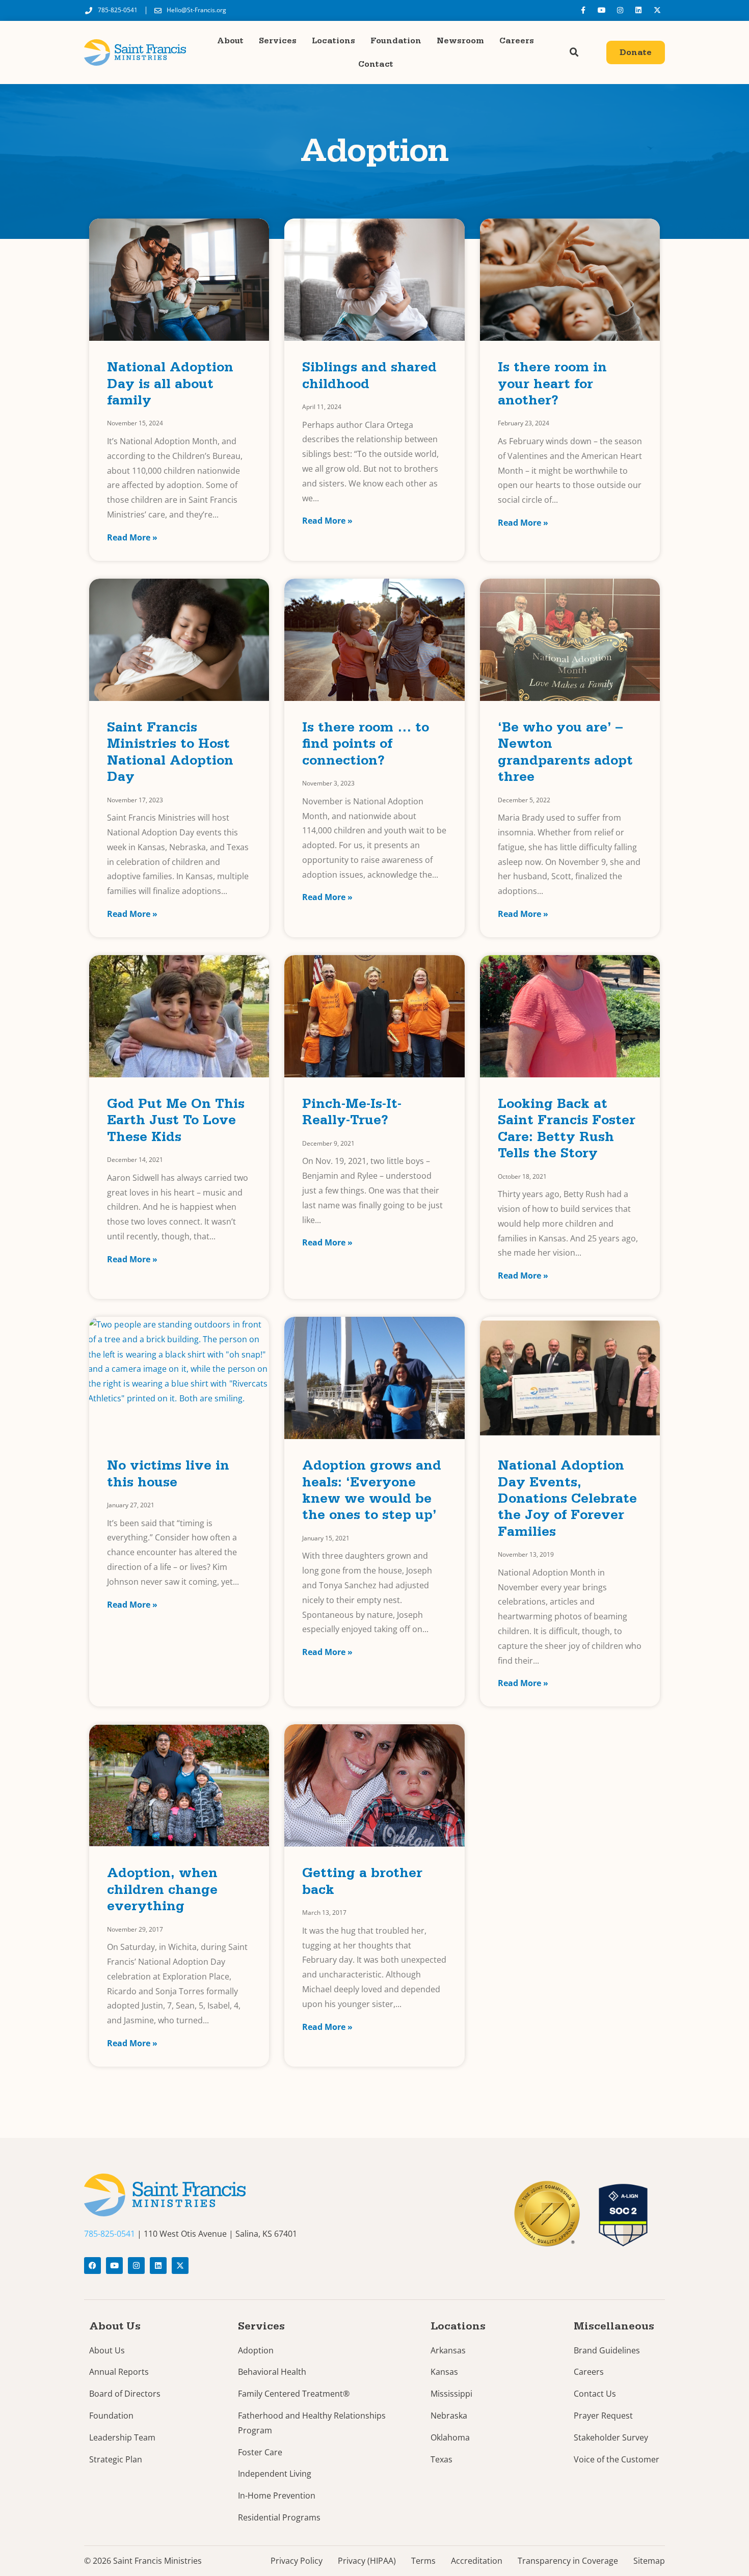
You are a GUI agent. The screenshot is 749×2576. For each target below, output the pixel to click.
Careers (517, 41)
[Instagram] (620, 10)
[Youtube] (601, 10)
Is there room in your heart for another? (552, 386)
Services (278, 41)
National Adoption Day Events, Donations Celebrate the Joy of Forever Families (567, 1500)
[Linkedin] (638, 10)
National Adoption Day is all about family (170, 386)
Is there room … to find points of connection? (366, 746)
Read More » (132, 537)
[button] (574, 52)
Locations (333, 41)
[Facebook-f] (583, 10)
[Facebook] (92, 2266)
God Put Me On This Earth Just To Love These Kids (176, 1122)
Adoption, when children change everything (162, 1891)
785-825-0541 (110, 2234)
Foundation (396, 41)
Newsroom (460, 41)
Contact (376, 64)
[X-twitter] (657, 10)
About (230, 41)
